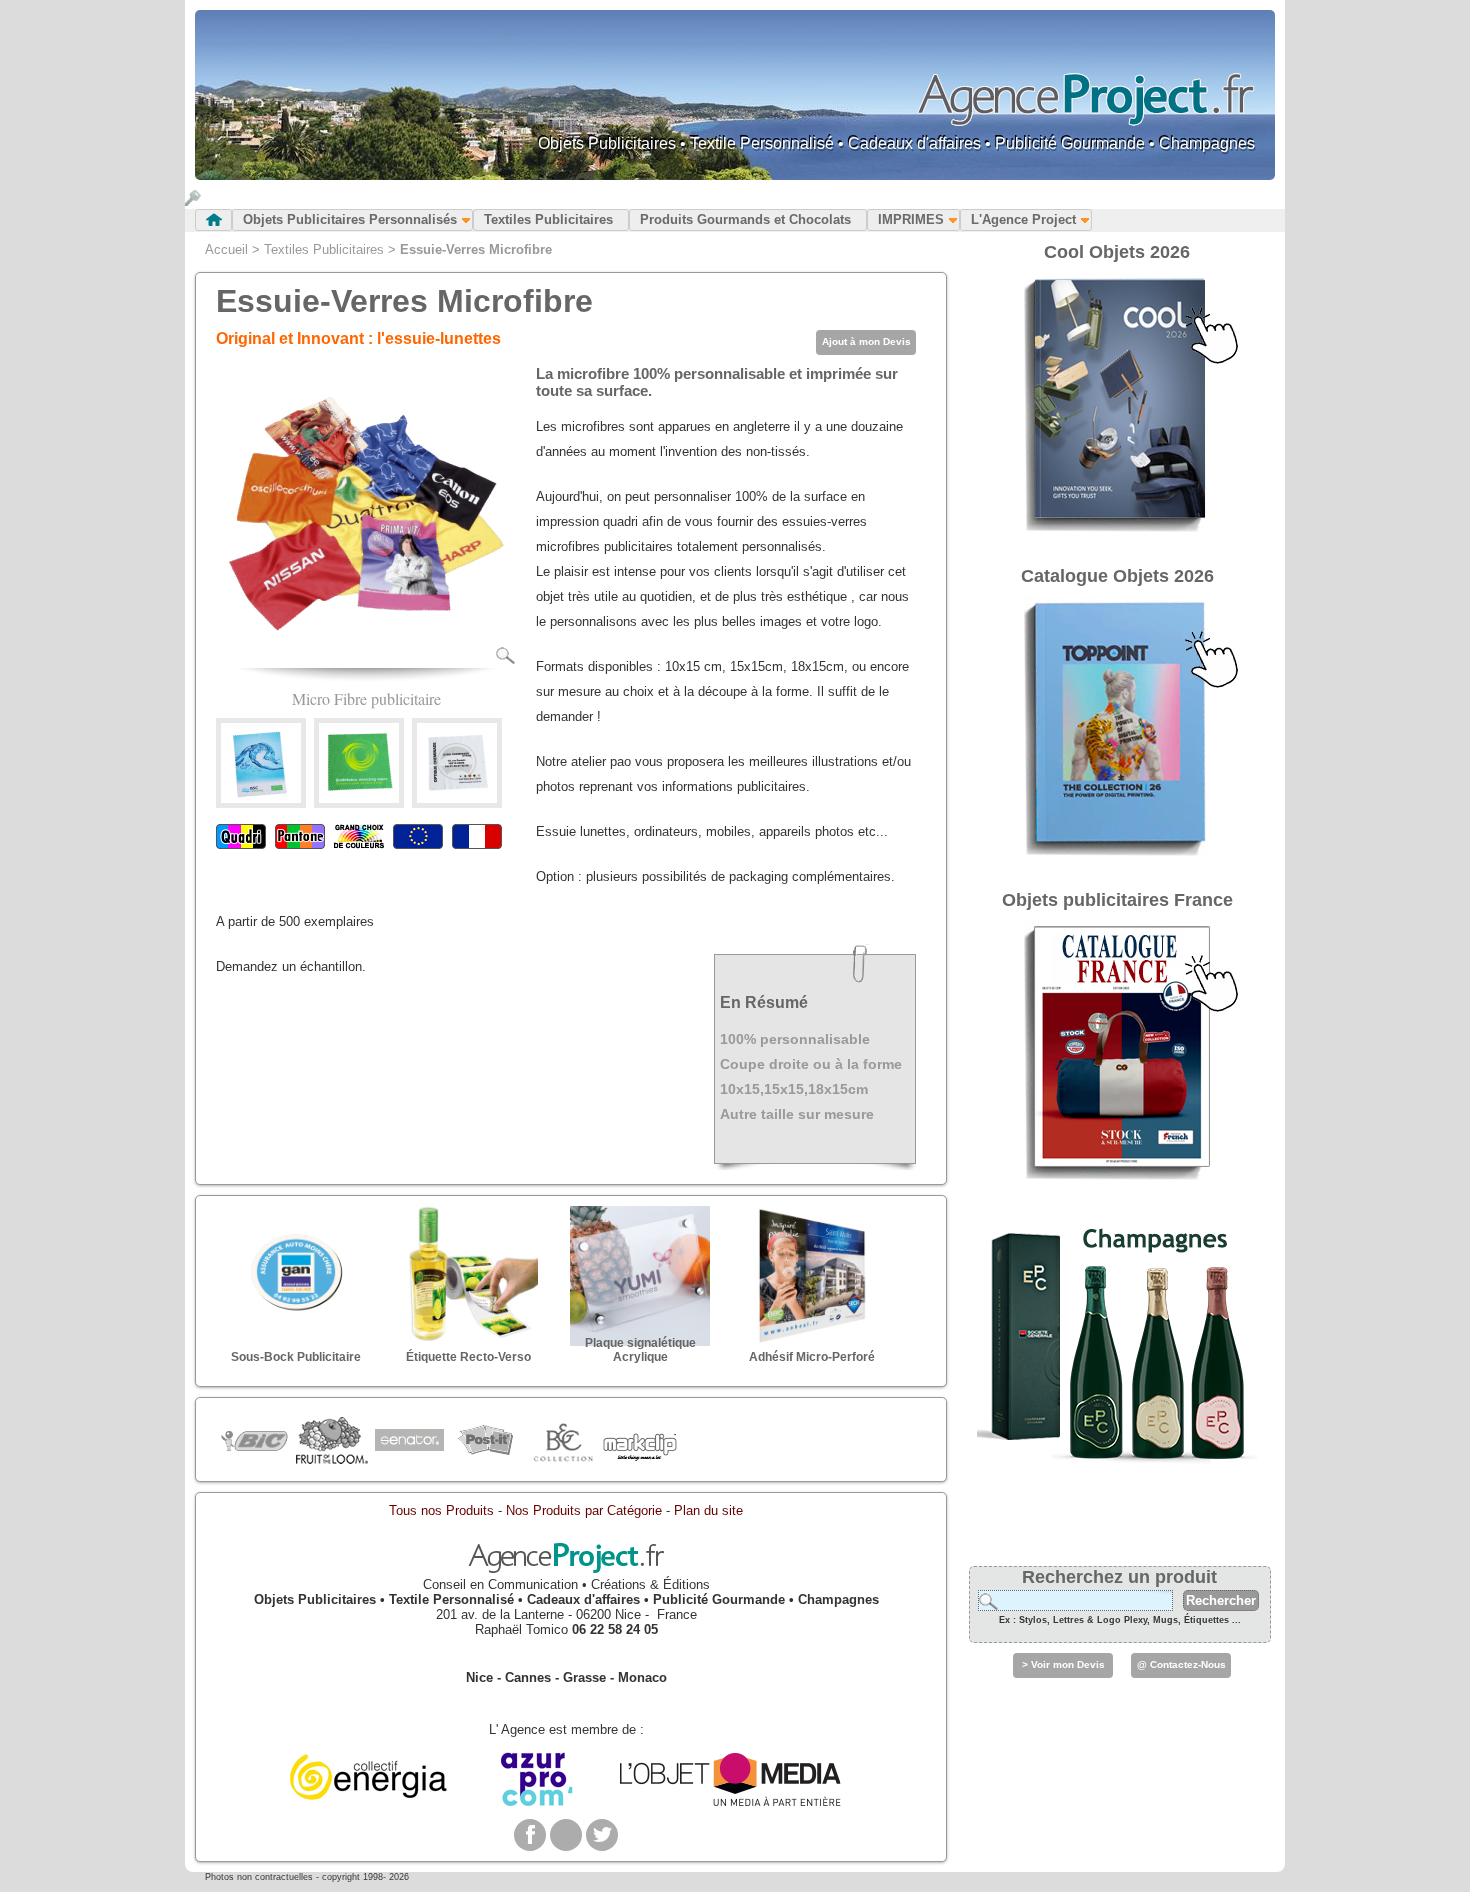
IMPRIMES (911, 219)
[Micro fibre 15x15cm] (359, 798)
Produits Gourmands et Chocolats (745, 219)
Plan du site (708, 1510)
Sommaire (213, 220)
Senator (408, 1441)
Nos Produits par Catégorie (584, 1510)
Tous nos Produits (441, 1510)
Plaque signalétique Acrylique (640, 1350)
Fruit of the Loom (331, 1441)
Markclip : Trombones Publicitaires (639, 1441)
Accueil (226, 249)
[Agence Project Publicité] (566, 1569)
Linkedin (566, 1835)
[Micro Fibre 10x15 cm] (261, 798)
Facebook (530, 1835)
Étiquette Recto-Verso (468, 1357)
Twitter (602, 1835)
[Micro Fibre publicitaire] (366, 660)
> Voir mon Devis (1063, 1664)
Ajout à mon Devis (866, 341)
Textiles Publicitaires (548, 219)
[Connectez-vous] (193, 201)
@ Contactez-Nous (1181, 1664)
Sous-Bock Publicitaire (296, 1357)
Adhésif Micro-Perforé (812, 1357)
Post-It (485, 1441)
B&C (562, 1441)
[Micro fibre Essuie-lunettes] (457, 798)
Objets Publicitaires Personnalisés (350, 219)
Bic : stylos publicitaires (254, 1443)
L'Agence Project (1023, 219)
